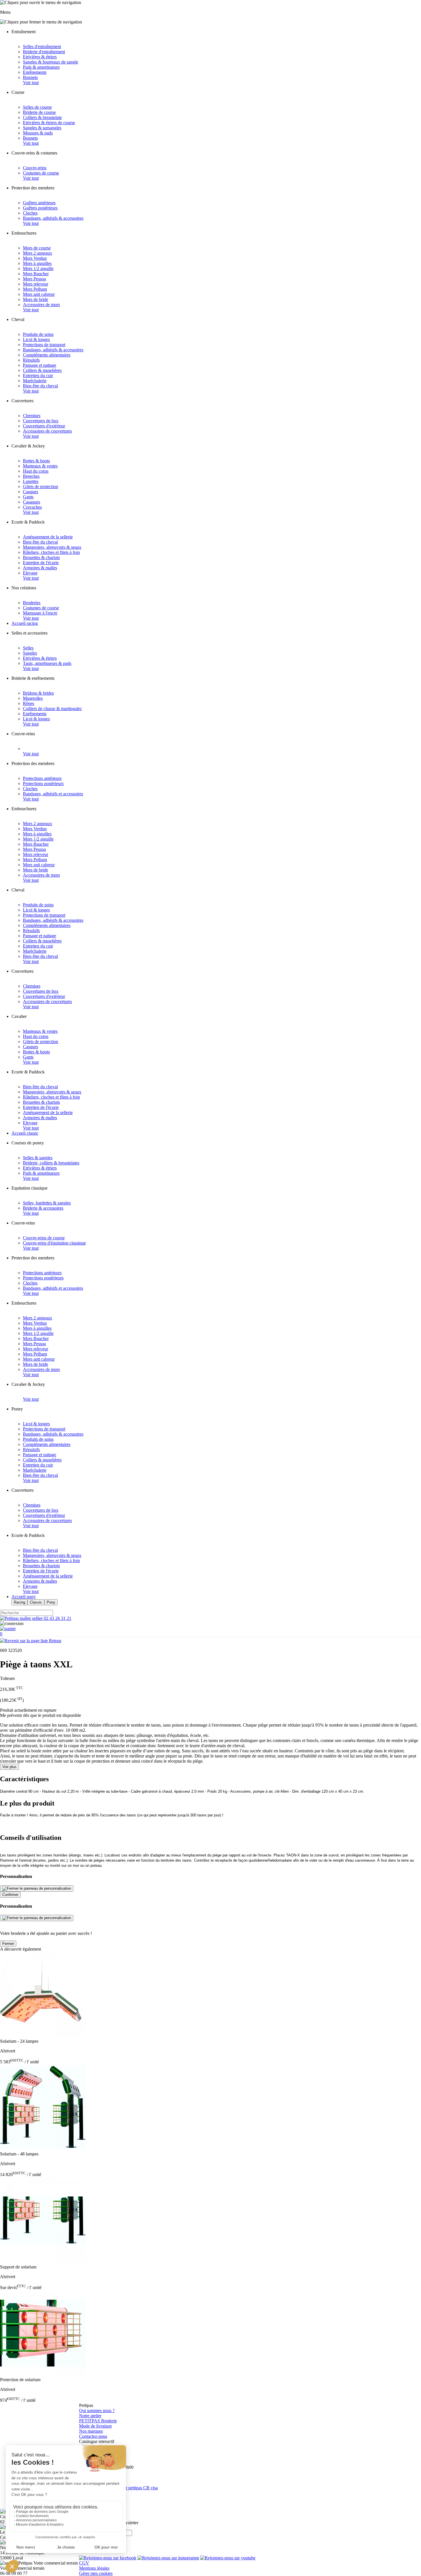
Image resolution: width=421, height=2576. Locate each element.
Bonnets (30, 77)
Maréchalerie (35, 381)
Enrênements (35, 72)
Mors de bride (36, 299)
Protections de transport (44, 345)
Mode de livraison (95, 2426)
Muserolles (33, 698)
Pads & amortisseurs (41, 67)
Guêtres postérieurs (40, 208)
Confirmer (10, 1895)
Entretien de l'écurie (41, 563)
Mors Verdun (35, 258)
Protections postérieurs (43, 783)
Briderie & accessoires (43, 1208)
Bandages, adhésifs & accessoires (53, 218)
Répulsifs (31, 360)
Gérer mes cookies (96, 2573)
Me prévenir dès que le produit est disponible (41, 1715)
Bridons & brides (38, 693)
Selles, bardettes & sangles (47, 1203)
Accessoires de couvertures (47, 431)
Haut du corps (36, 471)
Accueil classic (25, 1133)
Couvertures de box (41, 421)
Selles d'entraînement (42, 46)
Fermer (8, 1944)
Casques (31, 492)
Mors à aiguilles (37, 263)
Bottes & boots (36, 461)
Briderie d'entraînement (44, 52)
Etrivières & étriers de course (49, 123)
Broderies (32, 603)
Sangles (30, 653)
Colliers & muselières (42, 370)
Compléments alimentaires (47, 355)
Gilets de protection (41, 487)
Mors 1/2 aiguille (38, 269)
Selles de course (37, 107)
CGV (84, 2563)
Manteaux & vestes (40, 466)
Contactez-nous (93, 2436)
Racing (19, 1602)
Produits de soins (38, 334)
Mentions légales (94, 2568)
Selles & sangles (38, 1158)
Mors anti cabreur (39, 294)
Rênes (28, 703)
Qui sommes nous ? (97, 2410)
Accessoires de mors (41, 305)
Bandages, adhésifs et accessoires (53, 794)
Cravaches (32, 507)
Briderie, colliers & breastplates (51, 1163)
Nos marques (91, 2431)
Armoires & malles (40, 568)
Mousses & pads (38, 133)
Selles (28, 648)
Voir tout (31, 83)
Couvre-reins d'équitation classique (54, 1243)
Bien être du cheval (40, 386)
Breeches (31, 476)
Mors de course (37, 248)
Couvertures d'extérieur (44, 426)
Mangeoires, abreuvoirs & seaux (52, 547)
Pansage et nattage (40, 365)
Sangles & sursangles (42, 128)
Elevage (30, 573)
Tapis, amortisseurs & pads (47, 663)
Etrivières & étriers (40, 57)
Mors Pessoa (34, 279)
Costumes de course (41, 173)
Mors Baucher (36, 274)
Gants (28, 497)
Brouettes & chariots (41, 557)
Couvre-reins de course (44, 1238)
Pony (51, 1602)
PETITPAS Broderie (98, 2421)
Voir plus (9, 1767)
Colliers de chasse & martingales (52, 709)
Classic (36, 1602)
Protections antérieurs (42, 778)
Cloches (30, 213)
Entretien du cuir (38, 375)
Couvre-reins (35, 168)
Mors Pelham (35, 289)
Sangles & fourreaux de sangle (51, 62)
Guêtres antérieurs (39, 203)
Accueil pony (24, 1597)
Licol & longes (36, 339)
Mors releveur (36, 284)
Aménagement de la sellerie (48, 537)
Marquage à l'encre (40, 613)
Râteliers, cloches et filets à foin (51, 552)
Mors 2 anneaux (38, 253)
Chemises (32, 416)
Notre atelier (90, 2416)
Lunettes (31, 481)
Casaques (32, 502)
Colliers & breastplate (42, 117)
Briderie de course (39, 112)
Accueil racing (25, 623)
